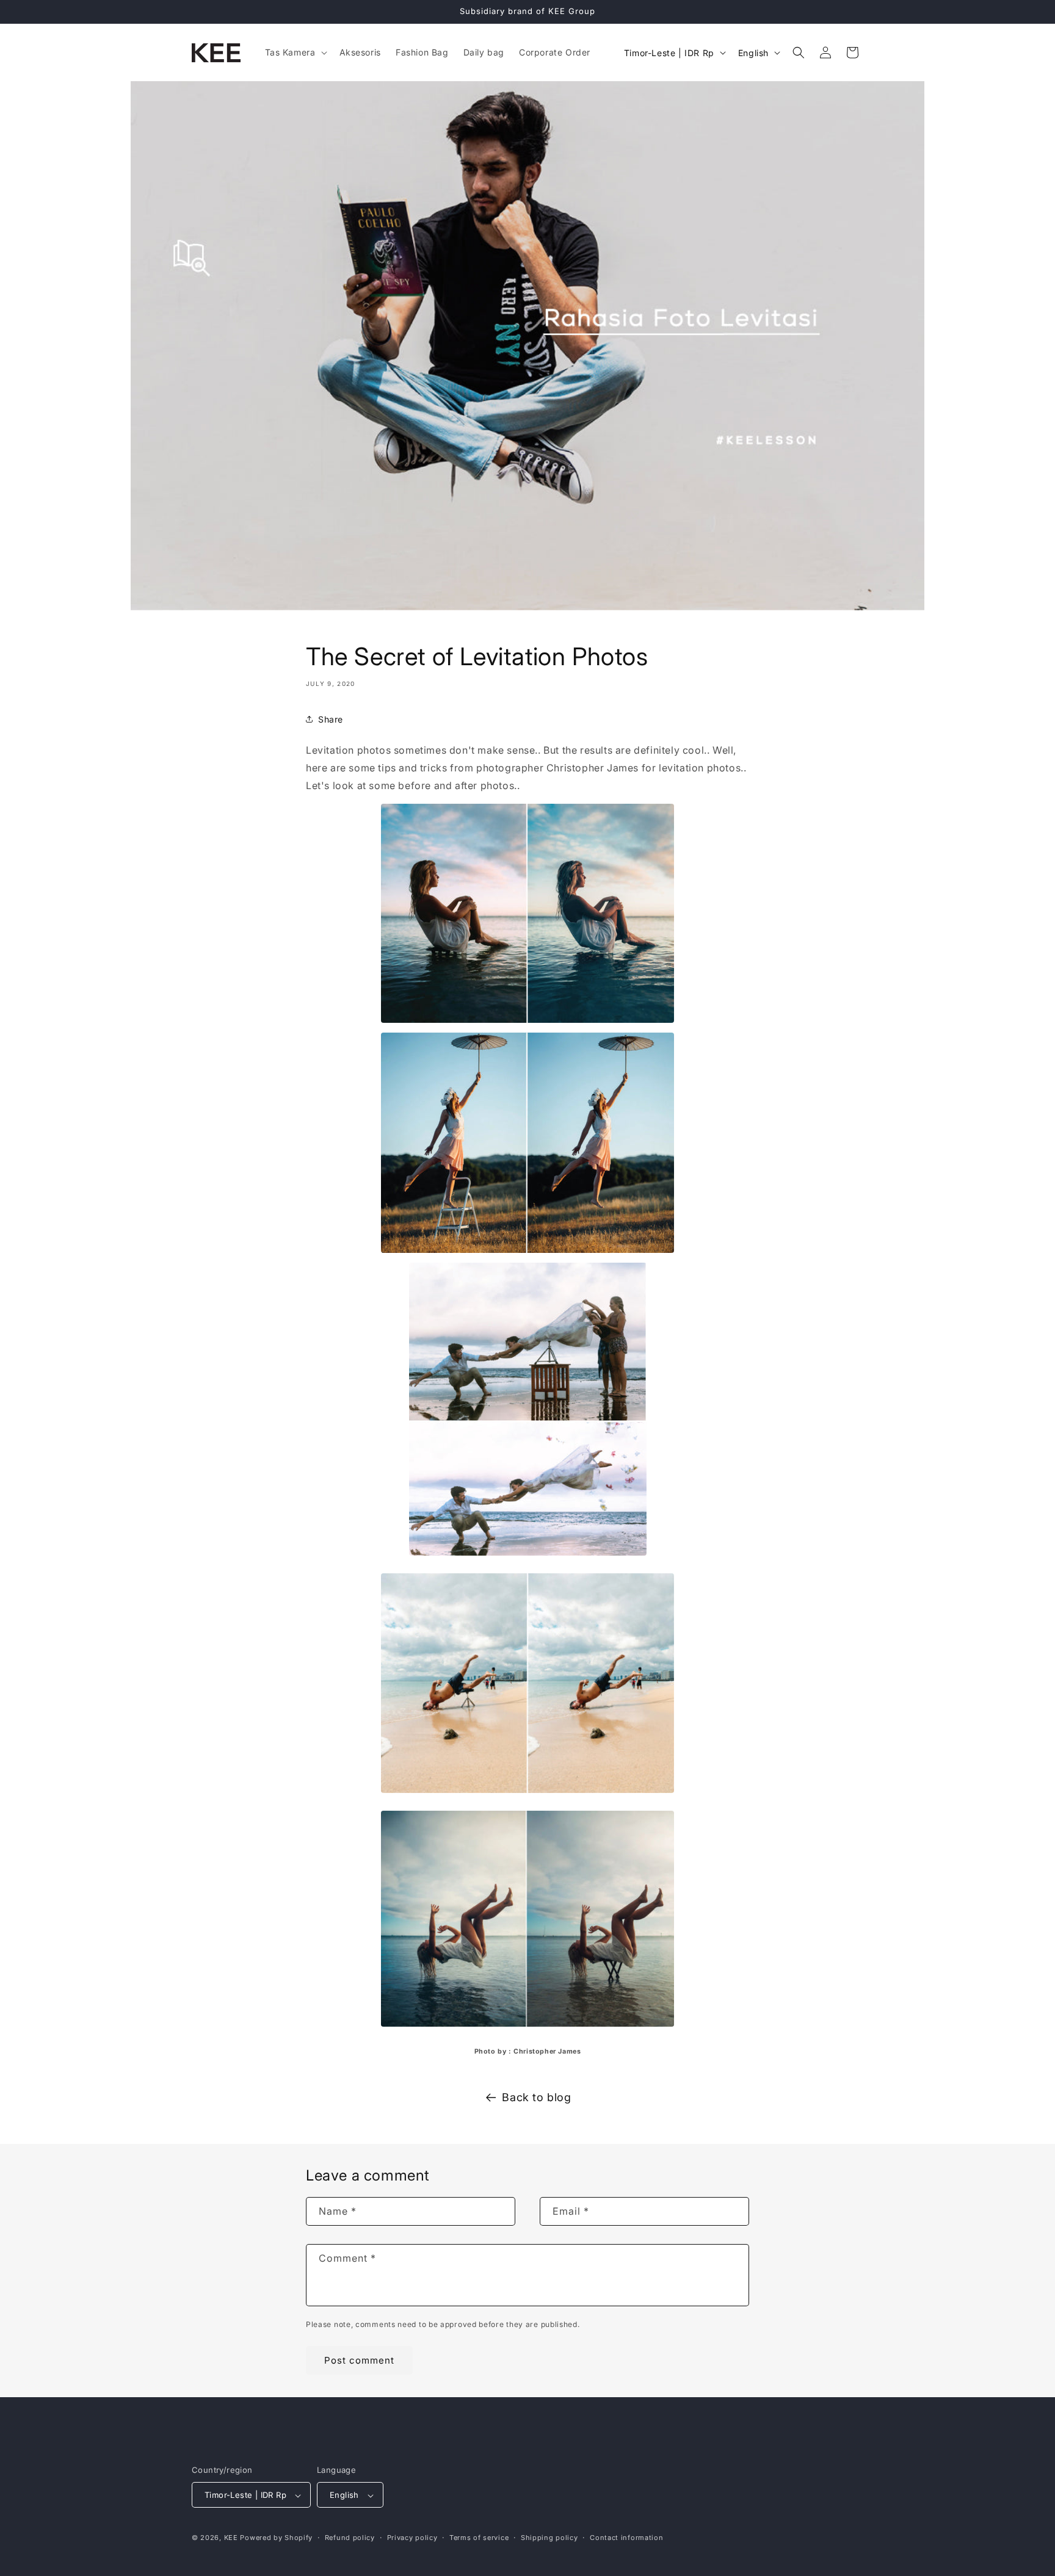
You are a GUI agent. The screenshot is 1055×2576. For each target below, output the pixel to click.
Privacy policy (412, 2538)
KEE (231, 2538)
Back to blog (536, 2097)
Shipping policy (549, 2538)
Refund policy (350, 2538)
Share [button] (331, 719)
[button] (295, 52)
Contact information (626, 2538)
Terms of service (479, 2538)
